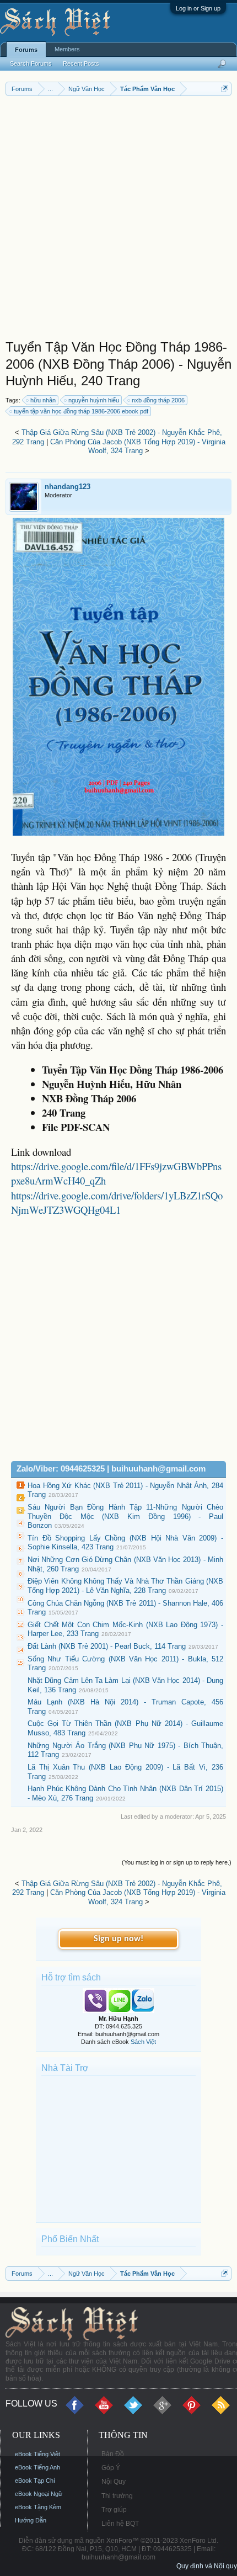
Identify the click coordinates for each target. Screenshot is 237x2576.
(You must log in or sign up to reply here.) (177, 1862)
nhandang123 (68, 487)
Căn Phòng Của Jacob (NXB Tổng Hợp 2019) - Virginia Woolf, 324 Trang (138, 447)
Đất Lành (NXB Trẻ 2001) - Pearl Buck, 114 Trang (107, 1646)
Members (67, 49)
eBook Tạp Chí (35, 2481)
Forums (26, 50)
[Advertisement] (118, 220)
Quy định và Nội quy (207, 2566)
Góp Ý (111, 2468)
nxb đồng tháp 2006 (158, 400)
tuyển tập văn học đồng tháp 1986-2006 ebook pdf (81, 411)
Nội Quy (114, 2482)
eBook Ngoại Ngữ (39, 2494)
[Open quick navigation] (225, 89)
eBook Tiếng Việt (37, 2454)
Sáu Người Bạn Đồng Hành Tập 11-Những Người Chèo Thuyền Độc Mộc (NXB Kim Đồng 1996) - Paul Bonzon (125, 1516)
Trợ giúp (114, 2510)
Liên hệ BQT (120, 2524)
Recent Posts (81, 63)
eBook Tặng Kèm (38, 2507)
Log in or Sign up (198, 8)
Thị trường (117, 2496)
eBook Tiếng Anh (37, 2467)
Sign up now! (118, 1939)
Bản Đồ (113, 2454)
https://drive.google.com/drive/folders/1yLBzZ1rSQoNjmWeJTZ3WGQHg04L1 (117, 1202)
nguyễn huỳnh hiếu (94, 400)
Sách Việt (143, 2042)
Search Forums (31, 63)
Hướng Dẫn (31, 2520)
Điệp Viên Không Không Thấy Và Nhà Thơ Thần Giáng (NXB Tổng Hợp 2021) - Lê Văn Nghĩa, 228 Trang (125, 1586)
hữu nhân (43, 400)
